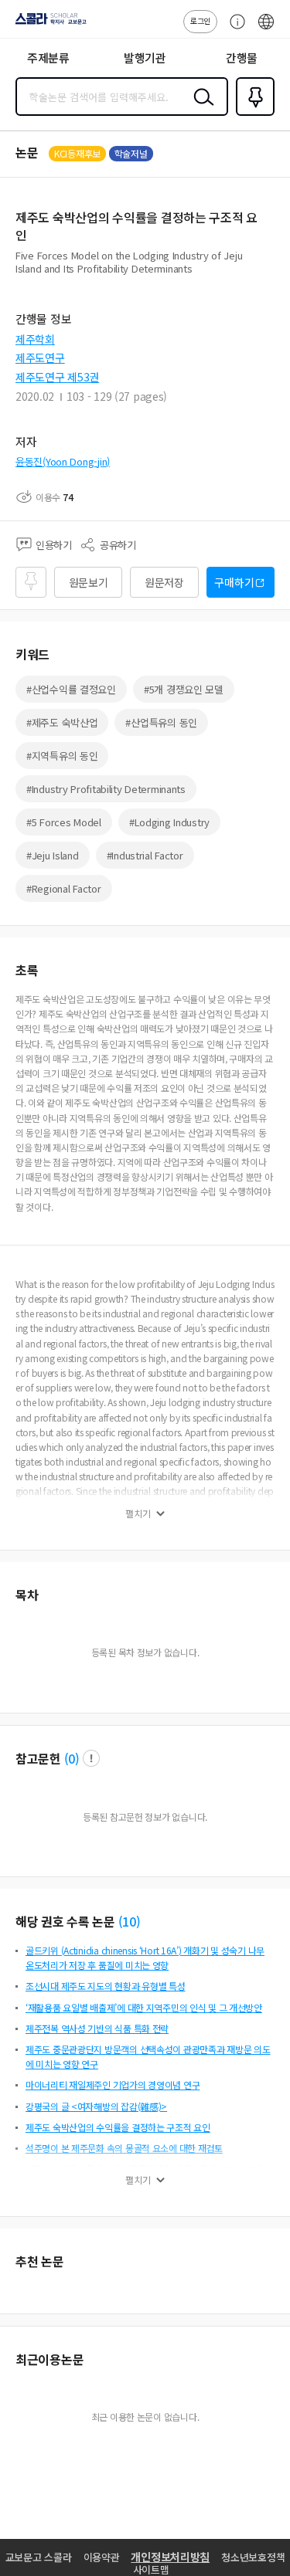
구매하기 (234, 582)
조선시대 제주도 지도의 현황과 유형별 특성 (106, 1986)
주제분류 (48, 58)
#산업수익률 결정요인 (71, 689)
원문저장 (164, 582)
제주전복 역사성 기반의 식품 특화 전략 (97, 2028)
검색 (200, 109)
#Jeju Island (53, 855)
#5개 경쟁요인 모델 (184, 689)
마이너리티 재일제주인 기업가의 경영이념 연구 (113, 2085)
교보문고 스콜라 (39, 2557)
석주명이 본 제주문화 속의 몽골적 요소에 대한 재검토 (124, 2148)
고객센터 (234, 29)
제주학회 (35, 339)
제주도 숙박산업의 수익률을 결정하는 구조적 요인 (118, 2127)
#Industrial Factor (145, 855)
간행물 (242, 58)
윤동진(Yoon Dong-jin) (63, 461)
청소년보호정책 (253, 2557)
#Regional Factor (64, 888)
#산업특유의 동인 (161, 722)
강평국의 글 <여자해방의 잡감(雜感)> (96, 2106)
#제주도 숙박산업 (62, 722)
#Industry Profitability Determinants (106, 789)
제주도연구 (40, 358)
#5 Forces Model (64, 822)
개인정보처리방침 (170, 2557)
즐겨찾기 (252, 114)
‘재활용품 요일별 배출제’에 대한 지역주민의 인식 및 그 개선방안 (144, 2007)
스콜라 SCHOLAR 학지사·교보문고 (48, 24)
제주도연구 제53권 (57, 377)
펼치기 (138, 1513)
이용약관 (102, 2557)
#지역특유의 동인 (62, 756)
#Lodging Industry (169, 822)
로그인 (200, 20)
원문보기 (89, 582)
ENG (266, 29)
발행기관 (145, 58)
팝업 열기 (91, 1758)
